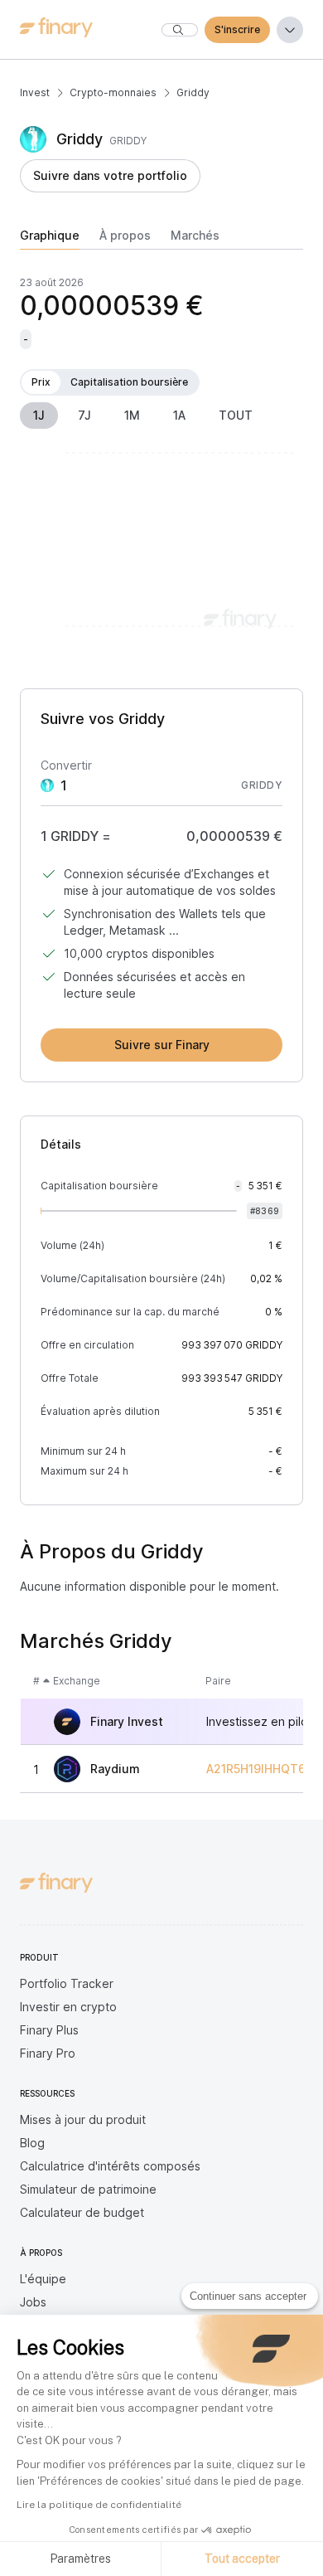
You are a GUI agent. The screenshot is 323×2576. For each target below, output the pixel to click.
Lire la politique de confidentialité (99, 2505)
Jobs (33, 2302)
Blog (32, 2143)
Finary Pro (48, 2053)
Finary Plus (49, 2030)
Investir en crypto (68, 2007)
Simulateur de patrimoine (88, 2189)
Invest (35, 92)
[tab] (50, 239)
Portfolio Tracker (67, 1983)
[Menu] (290, 30)
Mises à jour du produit (83, 2119)
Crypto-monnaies (113, 92)
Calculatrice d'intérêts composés (110, 2166)
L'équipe (43, 2279)
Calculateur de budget (82, 2212)
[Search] (180, 30)
